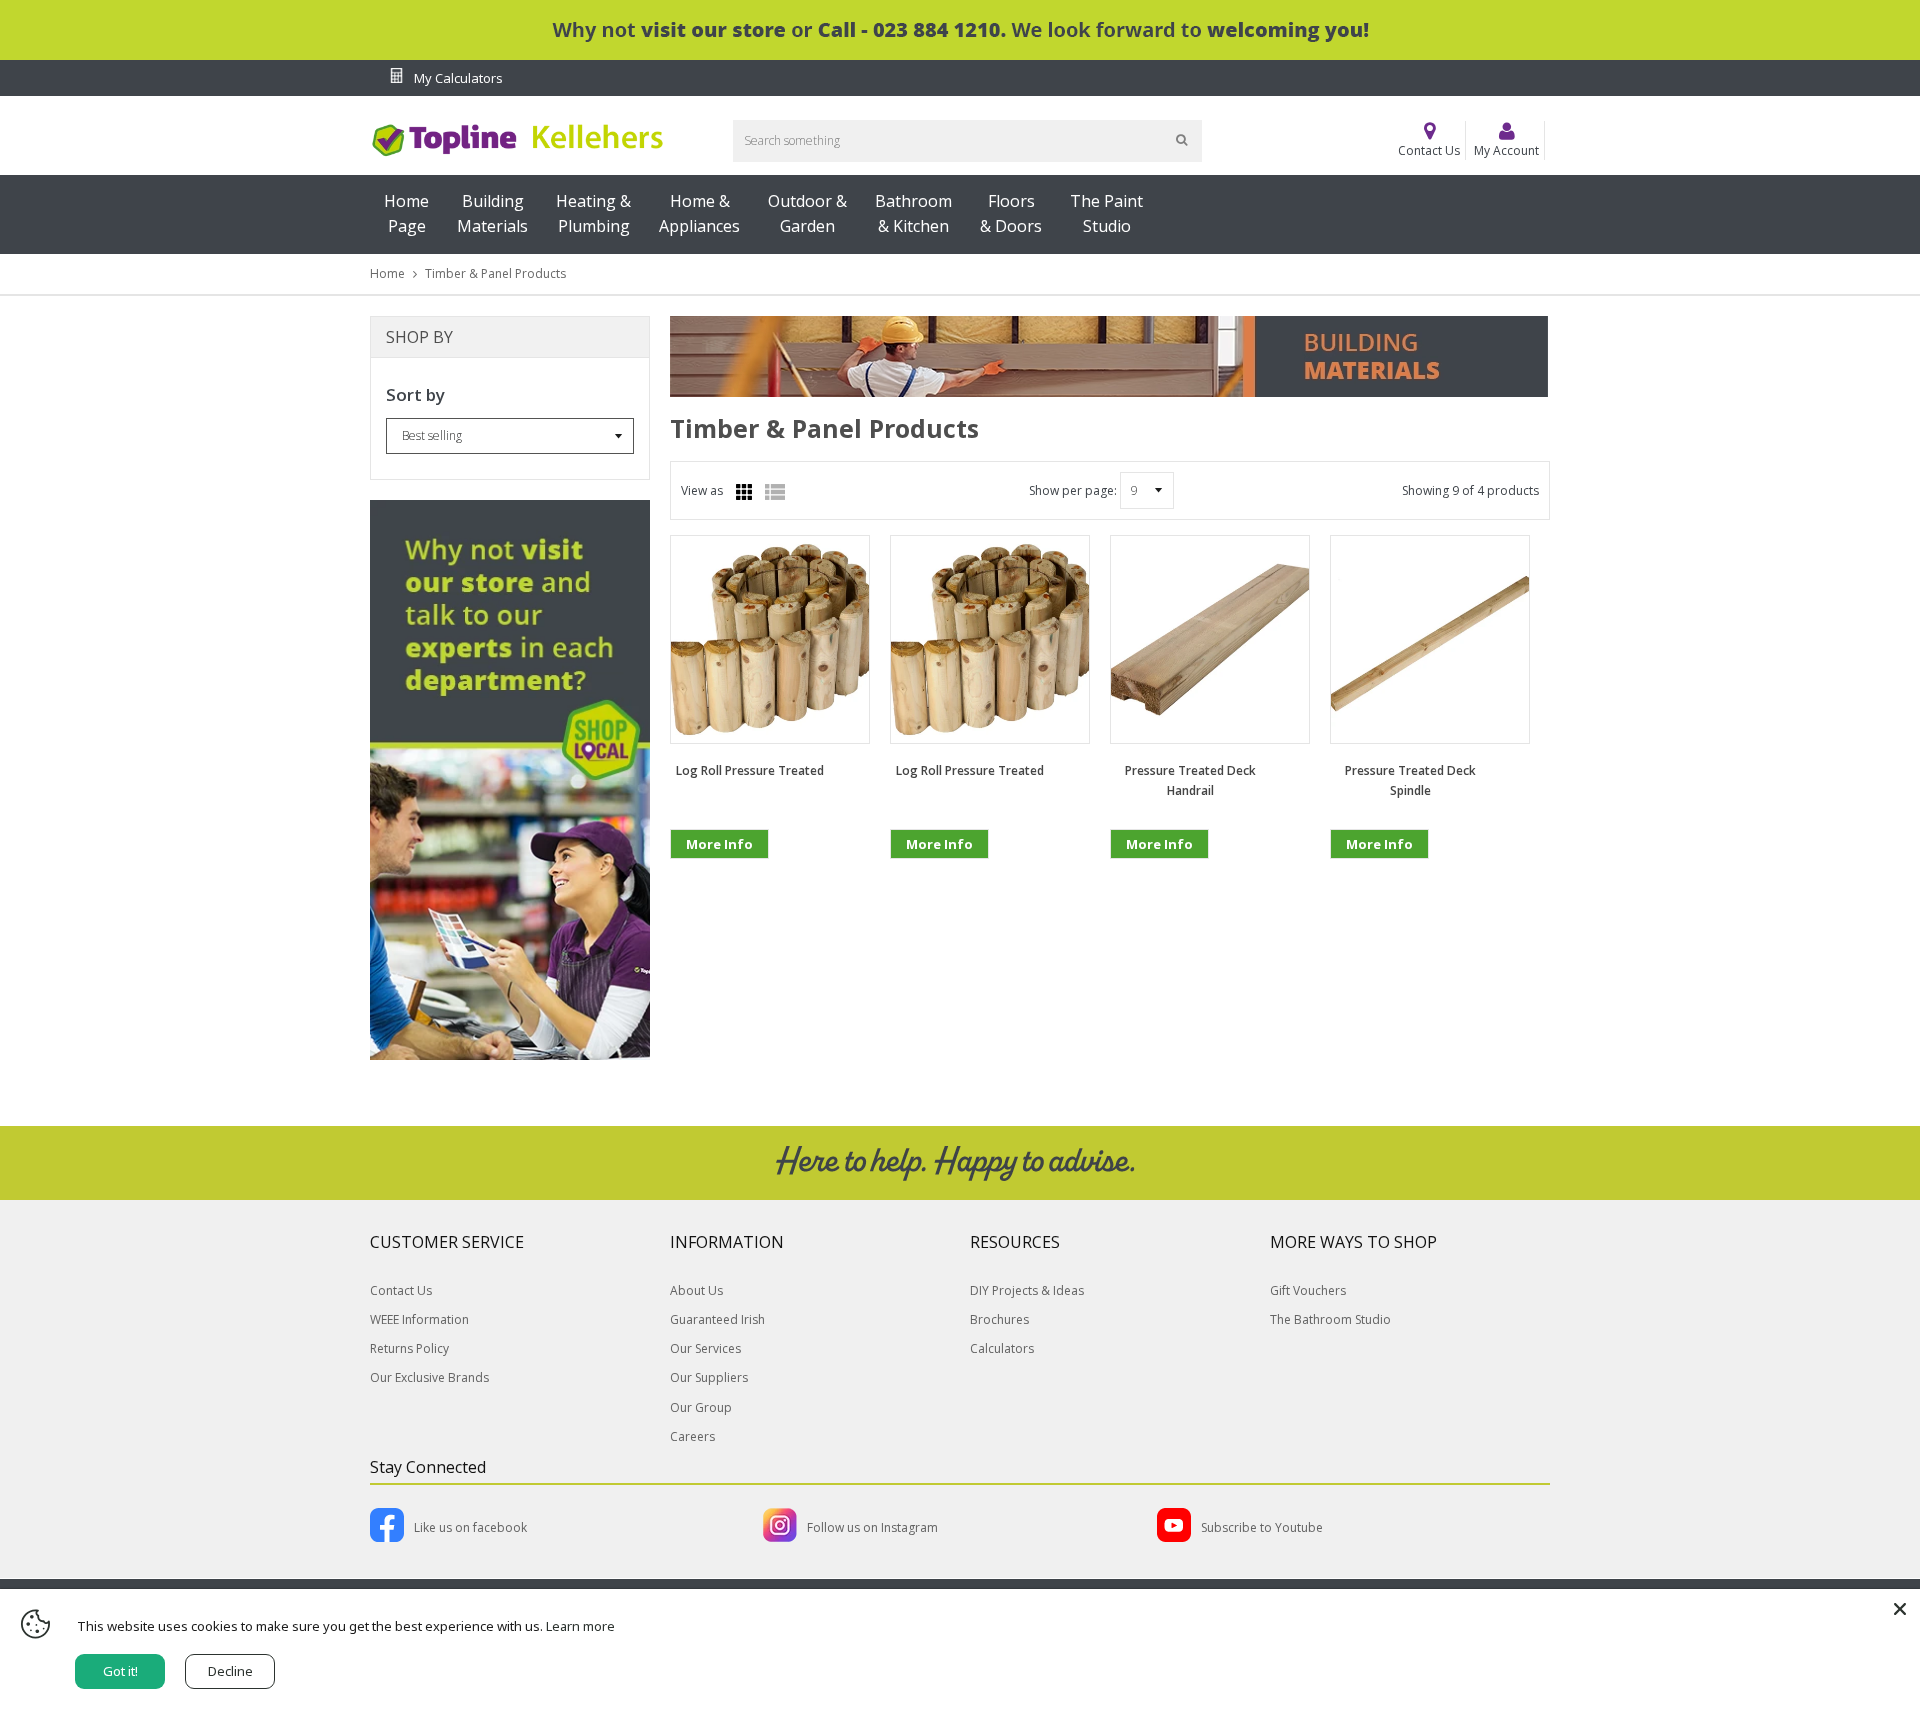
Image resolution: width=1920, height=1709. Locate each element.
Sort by (415, 394)
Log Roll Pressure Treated (750, 770)
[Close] (1900, 1609)
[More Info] (719, 875)
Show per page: (1073, 490)
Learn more (580, 1626)
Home (387, 273)
